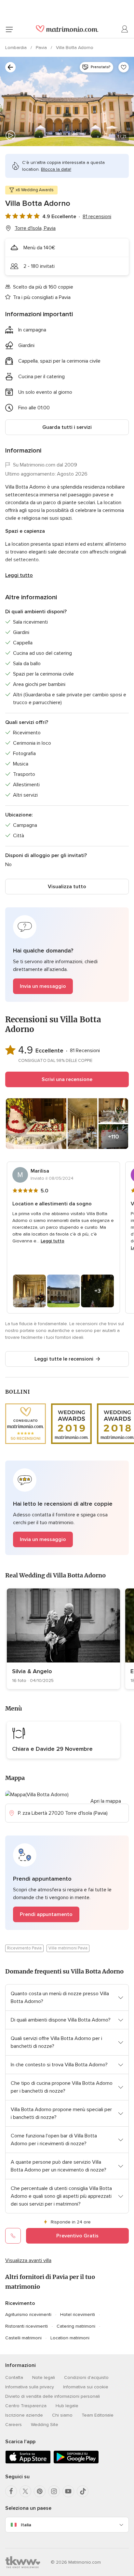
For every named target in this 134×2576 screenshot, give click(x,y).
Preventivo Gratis (77, 2236)
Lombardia (17, 48)
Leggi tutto (19, 575)
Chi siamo (62, 2415)
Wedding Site (45, 2425)
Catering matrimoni (76, 2326)
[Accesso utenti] (125, 29)
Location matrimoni (70, 2338)
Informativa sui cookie (86, 2387)
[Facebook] (11, 2491)
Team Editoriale (98, 2415)
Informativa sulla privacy (30, 2387)
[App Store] (28, 2462)
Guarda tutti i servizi (67, 427)
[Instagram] (54, 2491)
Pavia (42, 48)
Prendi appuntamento (46, 1914)
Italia (26, 2525)
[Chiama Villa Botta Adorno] (13, 2236)
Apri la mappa (106, 1801)
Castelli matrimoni (23, 2338)
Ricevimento (20, 2303)
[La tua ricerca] (10, 67)
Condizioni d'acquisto (86, 2377)
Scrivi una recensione (67, 1079)
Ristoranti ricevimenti (27, 2326)
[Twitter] (25, 2491)
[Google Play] (76, 2462)
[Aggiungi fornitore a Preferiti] (124, 67)
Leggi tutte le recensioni (64, 1359)
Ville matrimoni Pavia (68, 1948)
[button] (67, 955)
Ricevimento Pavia (24, 1948)
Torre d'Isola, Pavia (35, 228)
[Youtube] (68, 2491)
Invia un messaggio (43, 986)
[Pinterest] (40, 2491)
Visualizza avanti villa (28, 2260)
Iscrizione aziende (24, 2415)
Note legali (44, 2377)
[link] (63, 1639)
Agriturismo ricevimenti (28, 2315)
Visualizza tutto (67, 887)
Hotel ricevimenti (78, 2315)
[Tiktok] (83, 2491)
